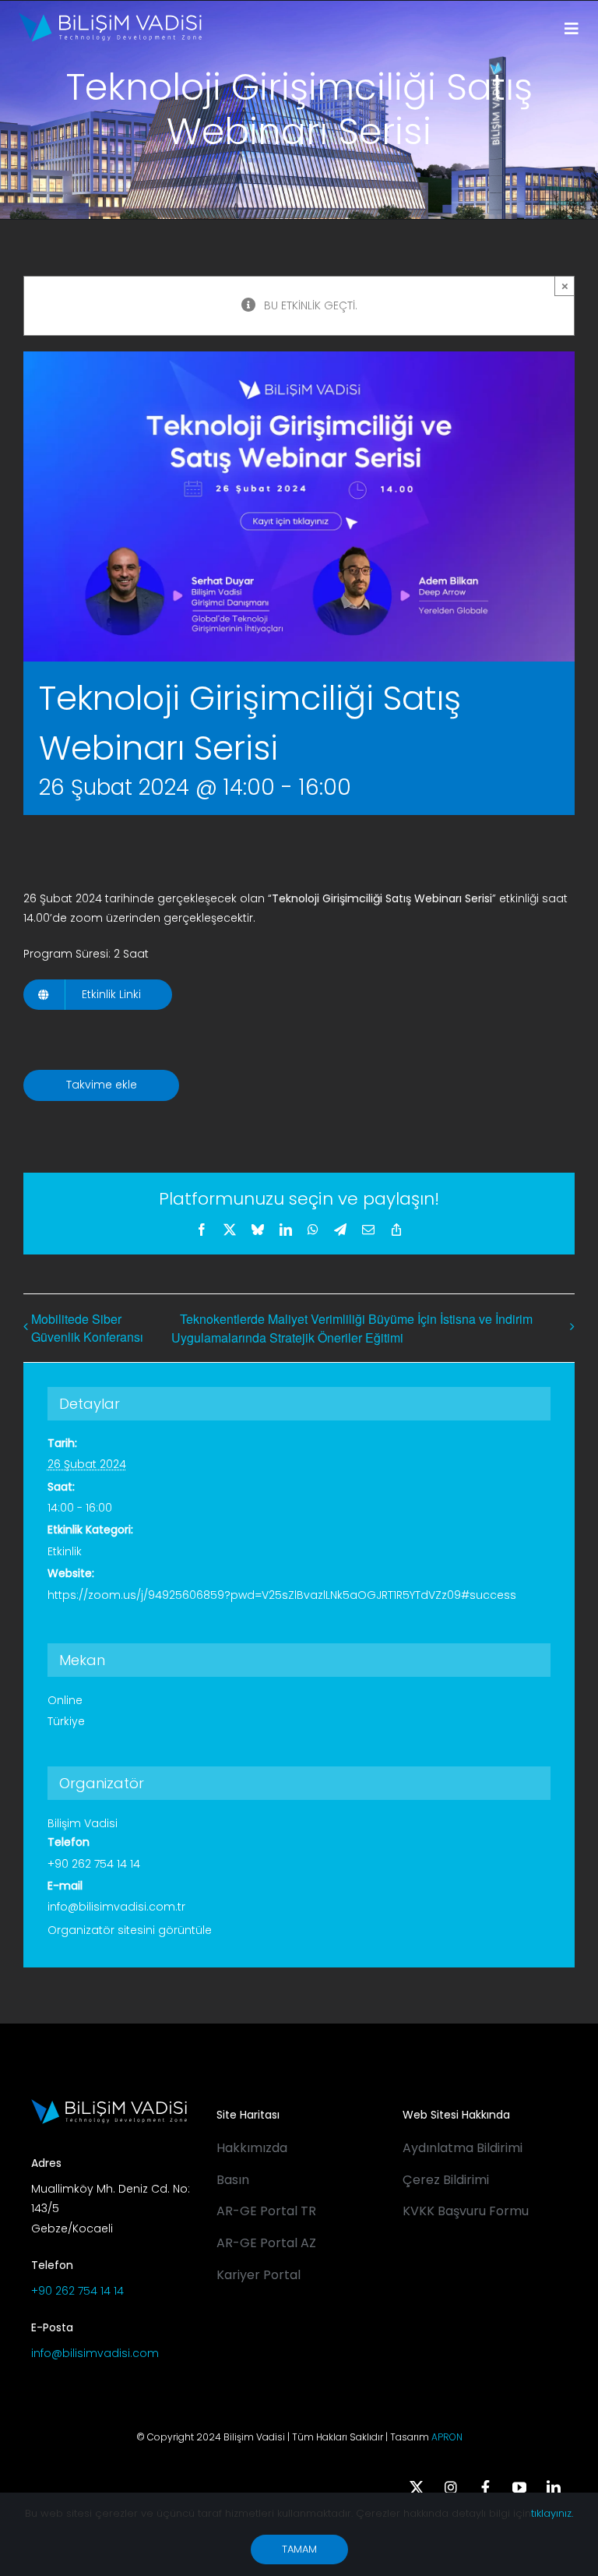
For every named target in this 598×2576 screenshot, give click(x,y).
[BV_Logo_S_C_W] (110, 18)
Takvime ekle (102, 1085)
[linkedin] (554, 2487)
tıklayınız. (552, 2513)
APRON (447, 2437)
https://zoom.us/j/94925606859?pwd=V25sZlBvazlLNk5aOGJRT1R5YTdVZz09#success (282, 1595)
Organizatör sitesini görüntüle (130, 1930)
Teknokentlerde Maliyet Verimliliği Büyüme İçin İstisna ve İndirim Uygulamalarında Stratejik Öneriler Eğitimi (352, 1328)
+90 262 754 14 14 (77, 2291)
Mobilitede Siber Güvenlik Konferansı (87, 1328)
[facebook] (485, 2487)
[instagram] (451, 2487)
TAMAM (299, 2549)
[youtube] (519, 2487)
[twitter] (417, 2487)
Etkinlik (65, 1551)
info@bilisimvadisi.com (95, 2353)
